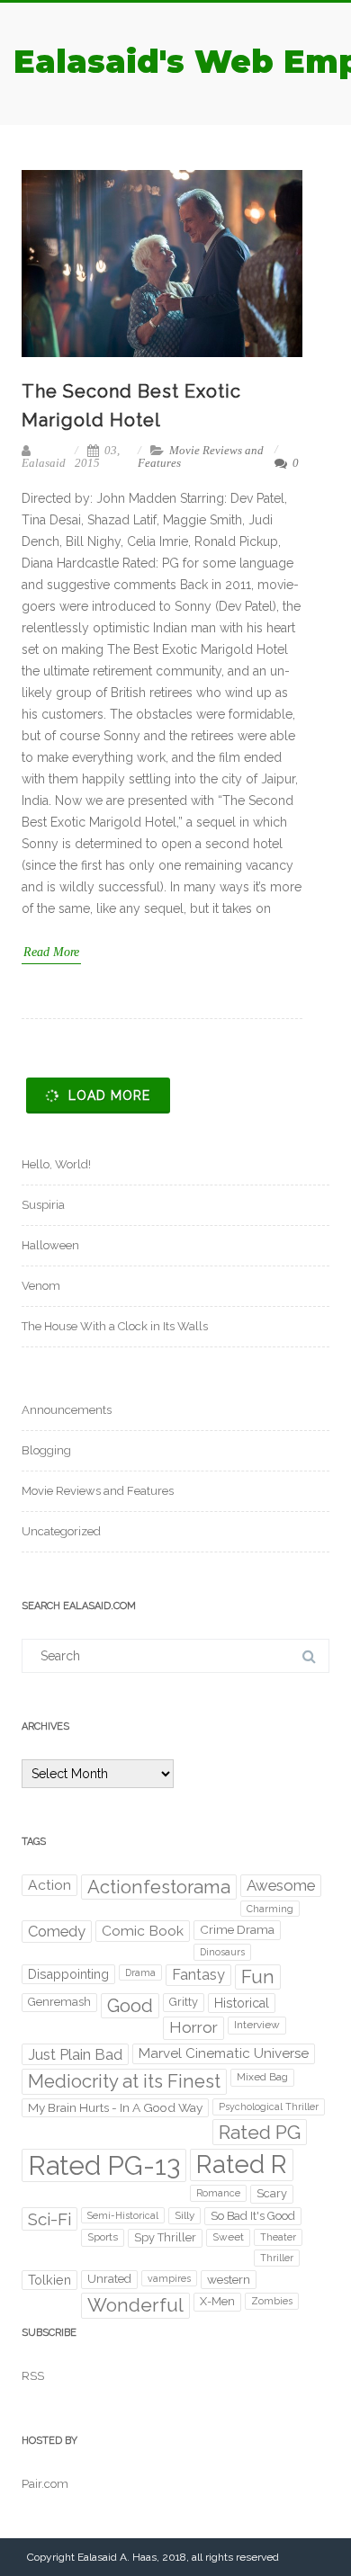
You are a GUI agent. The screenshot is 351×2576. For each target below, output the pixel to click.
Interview (257, 2025)
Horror (193, 2027)
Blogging (46, 1450)
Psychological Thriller (269, 2106)
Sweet (228, 2237)
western (229, 2279)
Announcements (67, 1410)
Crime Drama (237, 1929)
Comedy (57, 1931)
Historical (242, 2003)
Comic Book (143, 1931)
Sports (103, 2237)
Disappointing (68, 1974)
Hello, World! (56, 1164)
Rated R (242, 2165)
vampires (169, 2278)
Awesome (281, 1885)
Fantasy (198, 1975)
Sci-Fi (49, 2219)
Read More (51, 952)
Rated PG (260, 2132)
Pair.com (45, 2484)
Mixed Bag (262, 2077)
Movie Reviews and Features (201, 456)
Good (130, 2006)
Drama (140, 1972)
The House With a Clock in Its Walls (115, 1326)
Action (49, 1885)
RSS (33, 2376)
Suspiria (43, 1205)
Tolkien (49, 2280)
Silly (184, 2215)
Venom (41, 1286)
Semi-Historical (123, 2215)
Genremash (59, 2002)
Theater (278, 2237)
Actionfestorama (159, 1887)
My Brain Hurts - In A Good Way (115, 2107)
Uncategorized (61, 1531)
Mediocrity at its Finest (124, 2081)
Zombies (272, 2301)
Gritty (184, 2002)
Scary (272, 2193)
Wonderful (135, 2305)
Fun (258, 1977)
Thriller (277, 2258)
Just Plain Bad (75, 2054)
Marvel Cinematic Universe (224, 2053)
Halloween (50, 1245)
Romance (218, 2193)
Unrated (109, 2279)
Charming (270, 1909)
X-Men (217, 2301)
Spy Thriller (165, 2237)
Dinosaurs (222, 1952)
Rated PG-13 (104, 2165)
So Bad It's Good (253, 2216)
